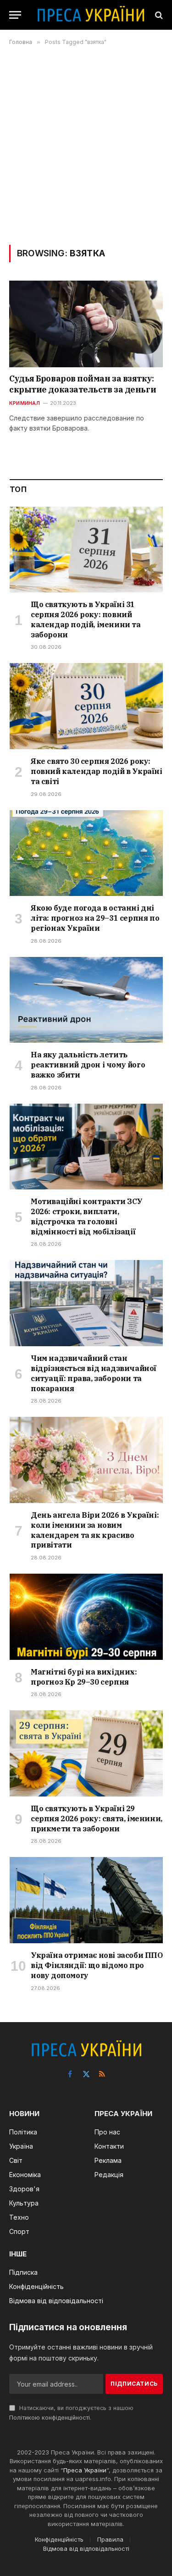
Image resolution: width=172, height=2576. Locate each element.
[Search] (158, 15)
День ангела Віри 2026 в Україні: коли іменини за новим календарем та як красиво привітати (95, 1530)
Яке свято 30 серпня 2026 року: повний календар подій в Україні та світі (97, 771)
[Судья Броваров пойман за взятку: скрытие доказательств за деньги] (86, 324)
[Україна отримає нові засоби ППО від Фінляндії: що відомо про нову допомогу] (86, 1900)
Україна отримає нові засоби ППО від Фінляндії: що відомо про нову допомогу (97, 1965)
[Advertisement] (86, 145)
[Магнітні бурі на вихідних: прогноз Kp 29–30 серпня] (86, 1617)
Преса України (85, 2470)
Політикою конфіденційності (50, 2418)
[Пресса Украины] (91, 15)
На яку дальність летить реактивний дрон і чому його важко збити (88, 1065)
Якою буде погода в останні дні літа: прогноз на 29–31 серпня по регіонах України (95, 918)
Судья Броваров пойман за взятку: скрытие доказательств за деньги (83, 384)
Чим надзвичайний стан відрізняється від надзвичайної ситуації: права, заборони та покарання (94, 1373)
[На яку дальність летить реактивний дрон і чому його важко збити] (86, 1000)
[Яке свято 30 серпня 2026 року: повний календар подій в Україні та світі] (86, 706)
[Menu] (15, 15)
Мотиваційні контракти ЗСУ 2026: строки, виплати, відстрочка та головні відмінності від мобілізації (87, 1216)
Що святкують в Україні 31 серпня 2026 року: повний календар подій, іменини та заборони (86, 619)
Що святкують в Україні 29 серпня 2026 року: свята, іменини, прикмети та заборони (97, 1819)
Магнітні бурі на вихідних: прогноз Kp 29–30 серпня (84, 1677)
